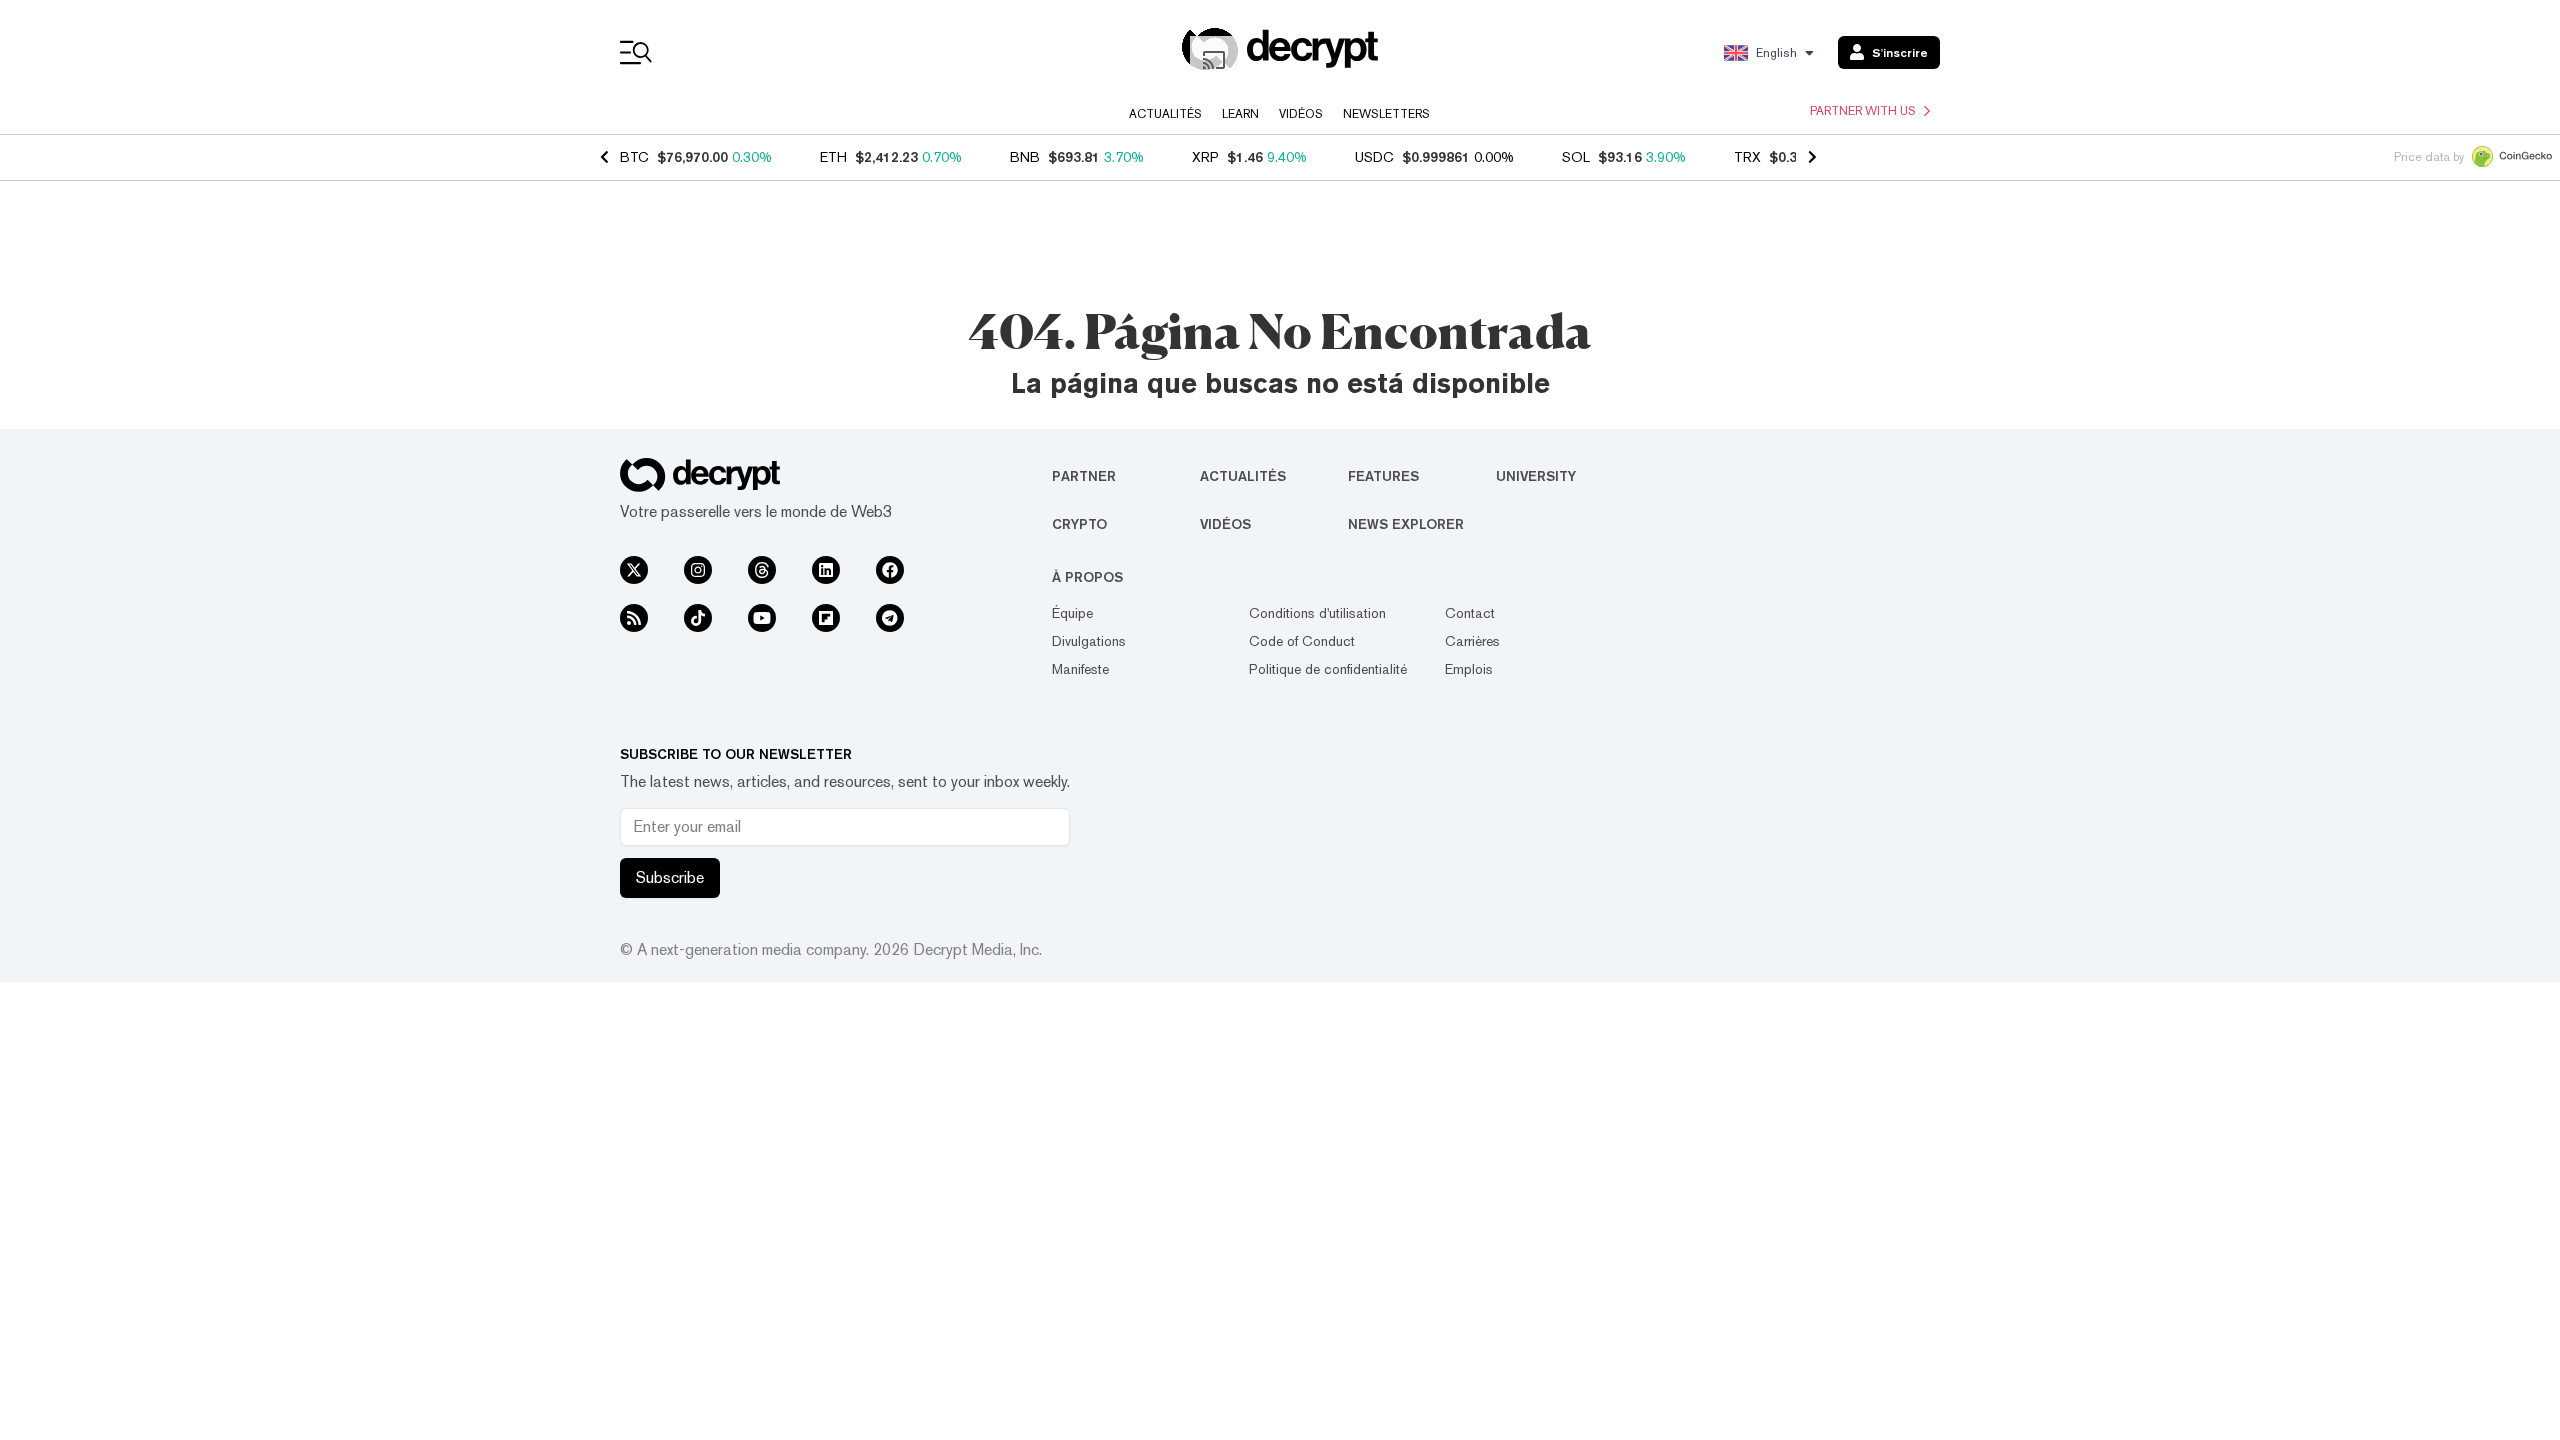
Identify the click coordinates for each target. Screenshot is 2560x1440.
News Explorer (1406, 524)
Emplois (1469, 669)
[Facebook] (890, 570)
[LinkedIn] (826, 570)
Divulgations (1089, 641)
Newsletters (1386, 114)
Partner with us (1863, 111)
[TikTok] (698, 618)
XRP (1205, 157)
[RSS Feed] (634, 618)
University (1536, 476)
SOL (1576, 157)
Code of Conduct (1302, 641)
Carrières (1472, 641)
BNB (1025, 157)
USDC (1374, 157)
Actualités (1165, 114)
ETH (833, 157)
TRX (1747, 157)
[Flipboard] (826, 618)
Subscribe (670, 877)
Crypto (1079, 524)
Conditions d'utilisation (1317, 613)
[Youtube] (762, 618)
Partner (1084, 476)
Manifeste (1080, 669)
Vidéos (1301, 114)
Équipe (1072, 613)
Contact (1470, 613)
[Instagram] (698, 570)
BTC (634, 157)
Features (1383, 476)
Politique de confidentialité (1328, 669)
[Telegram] (890, 618)
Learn (1240, 114)
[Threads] (762, 570)
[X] (634, 570)
